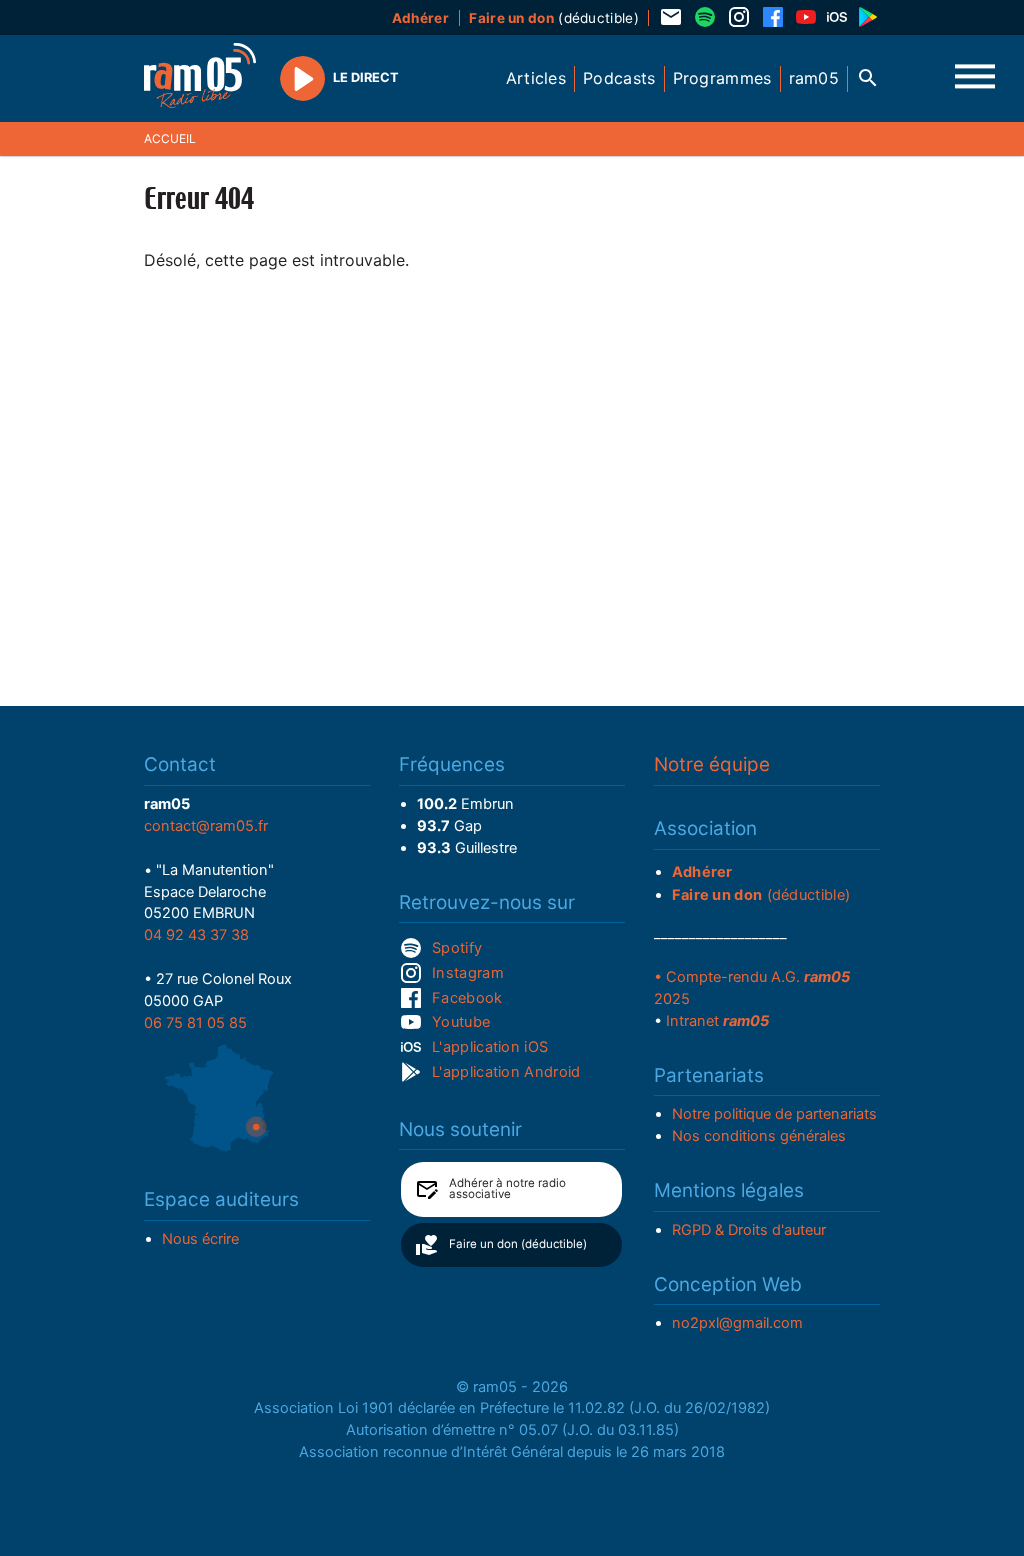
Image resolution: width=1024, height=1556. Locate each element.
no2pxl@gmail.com (737, 1323)
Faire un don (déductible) (518, 1244)
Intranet (717, 1021)
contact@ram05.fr (206, 826)
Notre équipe (712, 764)
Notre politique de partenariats (774, 1114)
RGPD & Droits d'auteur (749, 1230)
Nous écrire (200, 1239)
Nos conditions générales (759, 1136)
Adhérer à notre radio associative (507, 1189)
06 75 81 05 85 (195, 1023)
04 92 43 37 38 (196, 935)
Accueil (170, 138)
